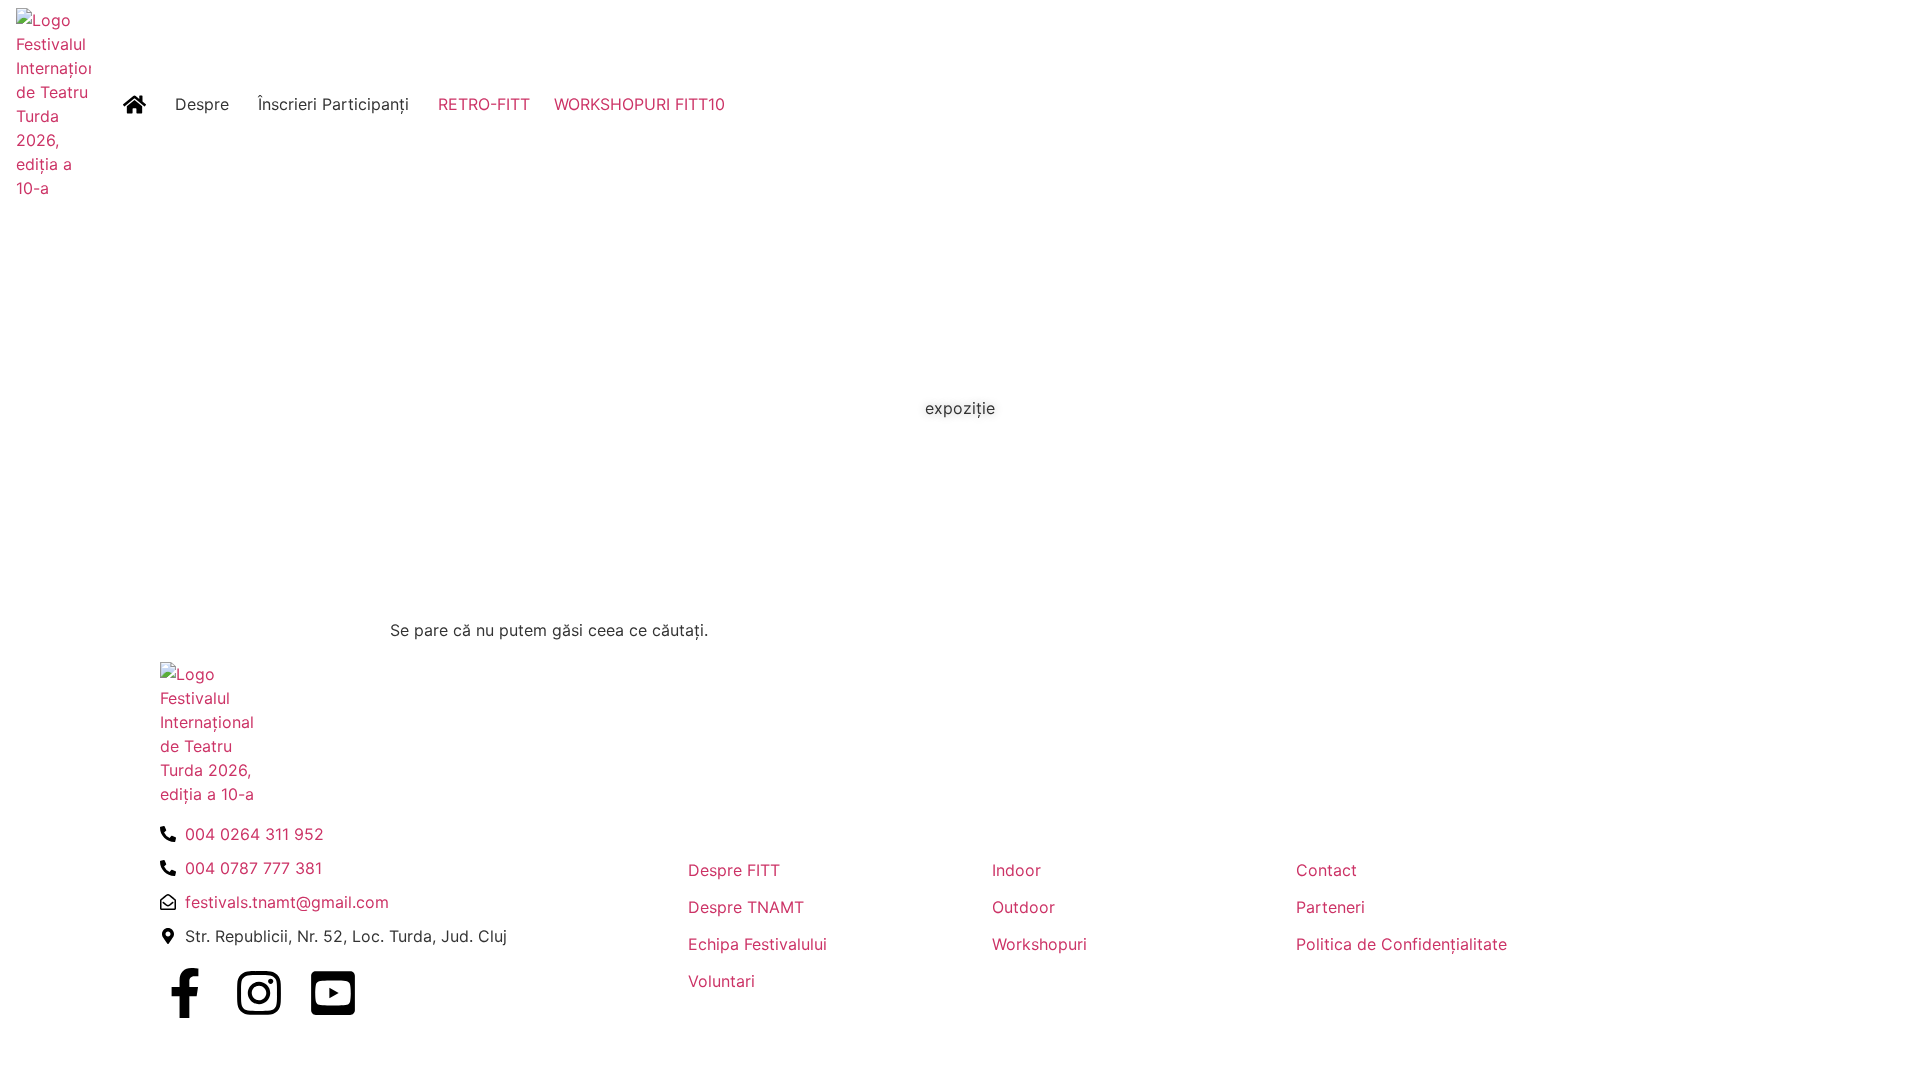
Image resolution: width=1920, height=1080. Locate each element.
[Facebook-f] (185, 993)
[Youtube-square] (333, 993)
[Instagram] (259, 993)
